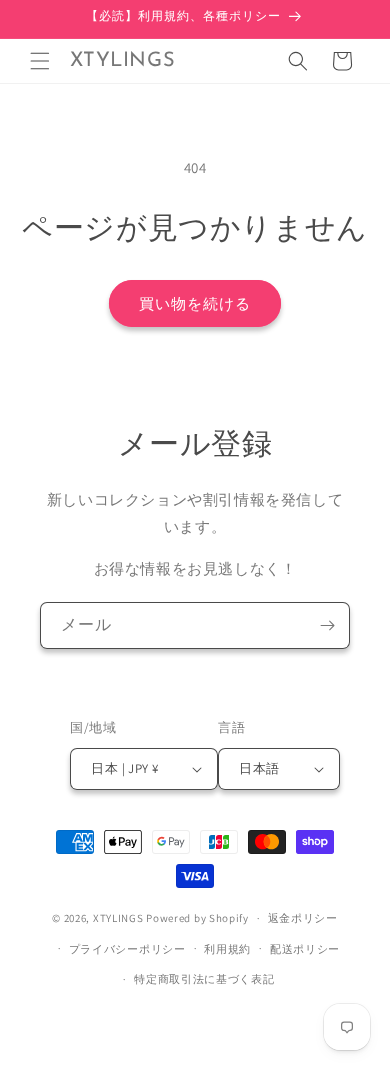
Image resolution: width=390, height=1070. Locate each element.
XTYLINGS (118, 918)
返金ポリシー (303, 918)
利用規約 (227, 949)
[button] (40, 61)
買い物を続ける (195, 303)
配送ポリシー (305, 949)
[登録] (327, 625)
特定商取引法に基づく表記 (204, 979)
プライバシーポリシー (127, 949)
